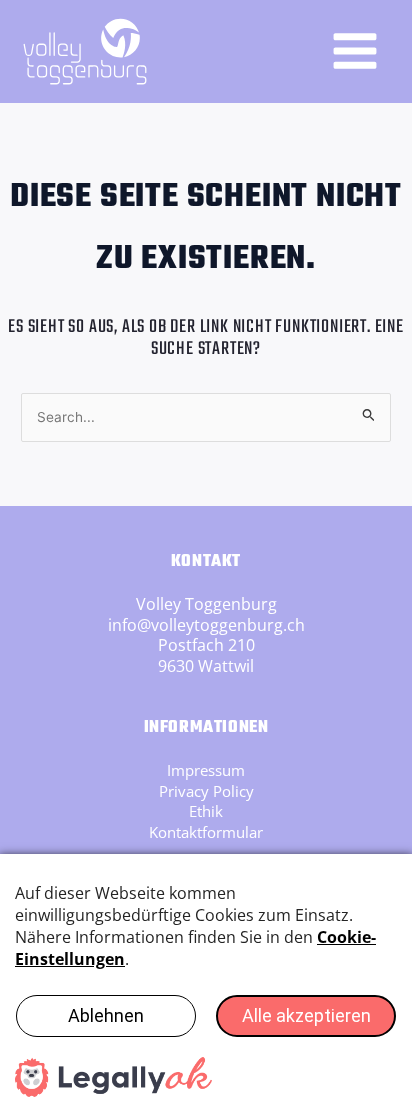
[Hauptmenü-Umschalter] (355, 51)
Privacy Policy (206, 791)
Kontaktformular (206, 832)
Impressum (206, 770)
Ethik (206, 811)
